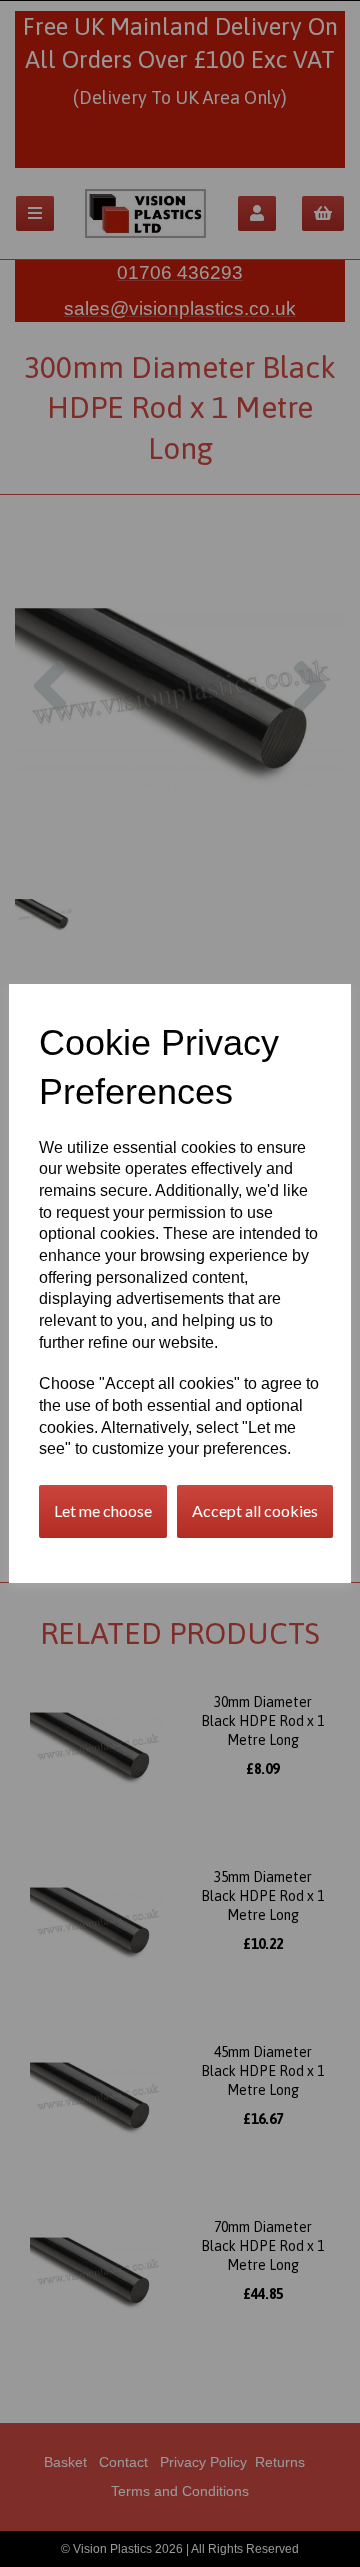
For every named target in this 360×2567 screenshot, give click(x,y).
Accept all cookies (255, 1510)
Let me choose (103, 1510)
